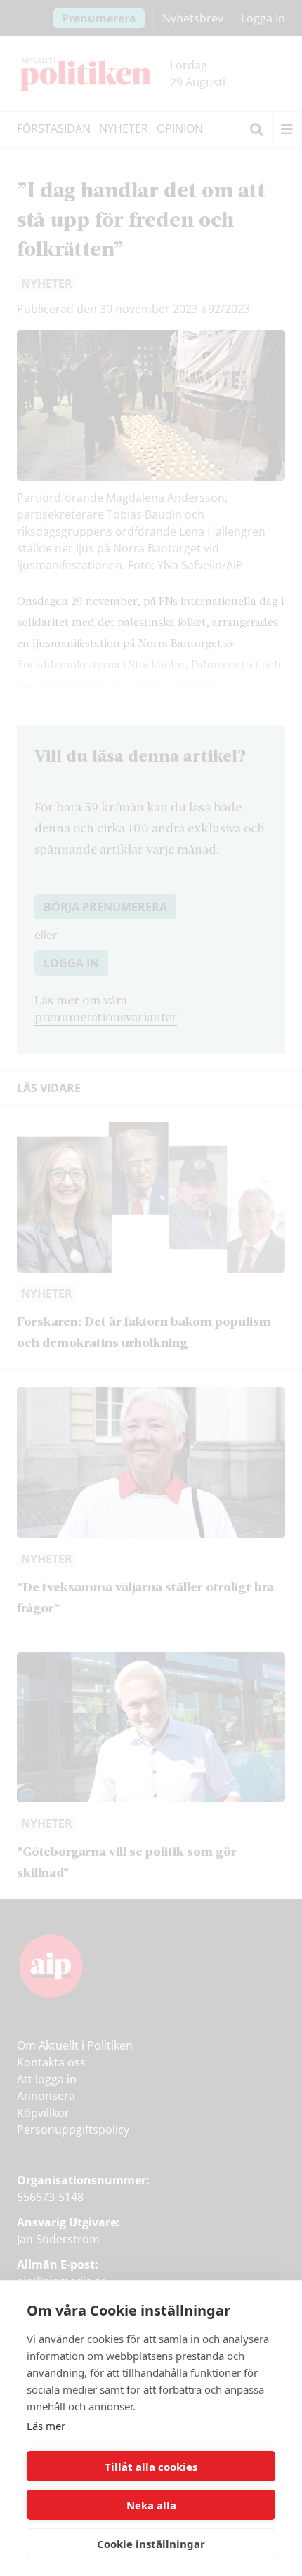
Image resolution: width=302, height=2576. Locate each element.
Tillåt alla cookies (151, 2467)
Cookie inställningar (151, 2544)
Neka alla (151, 2505)
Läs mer (46, 2426)
